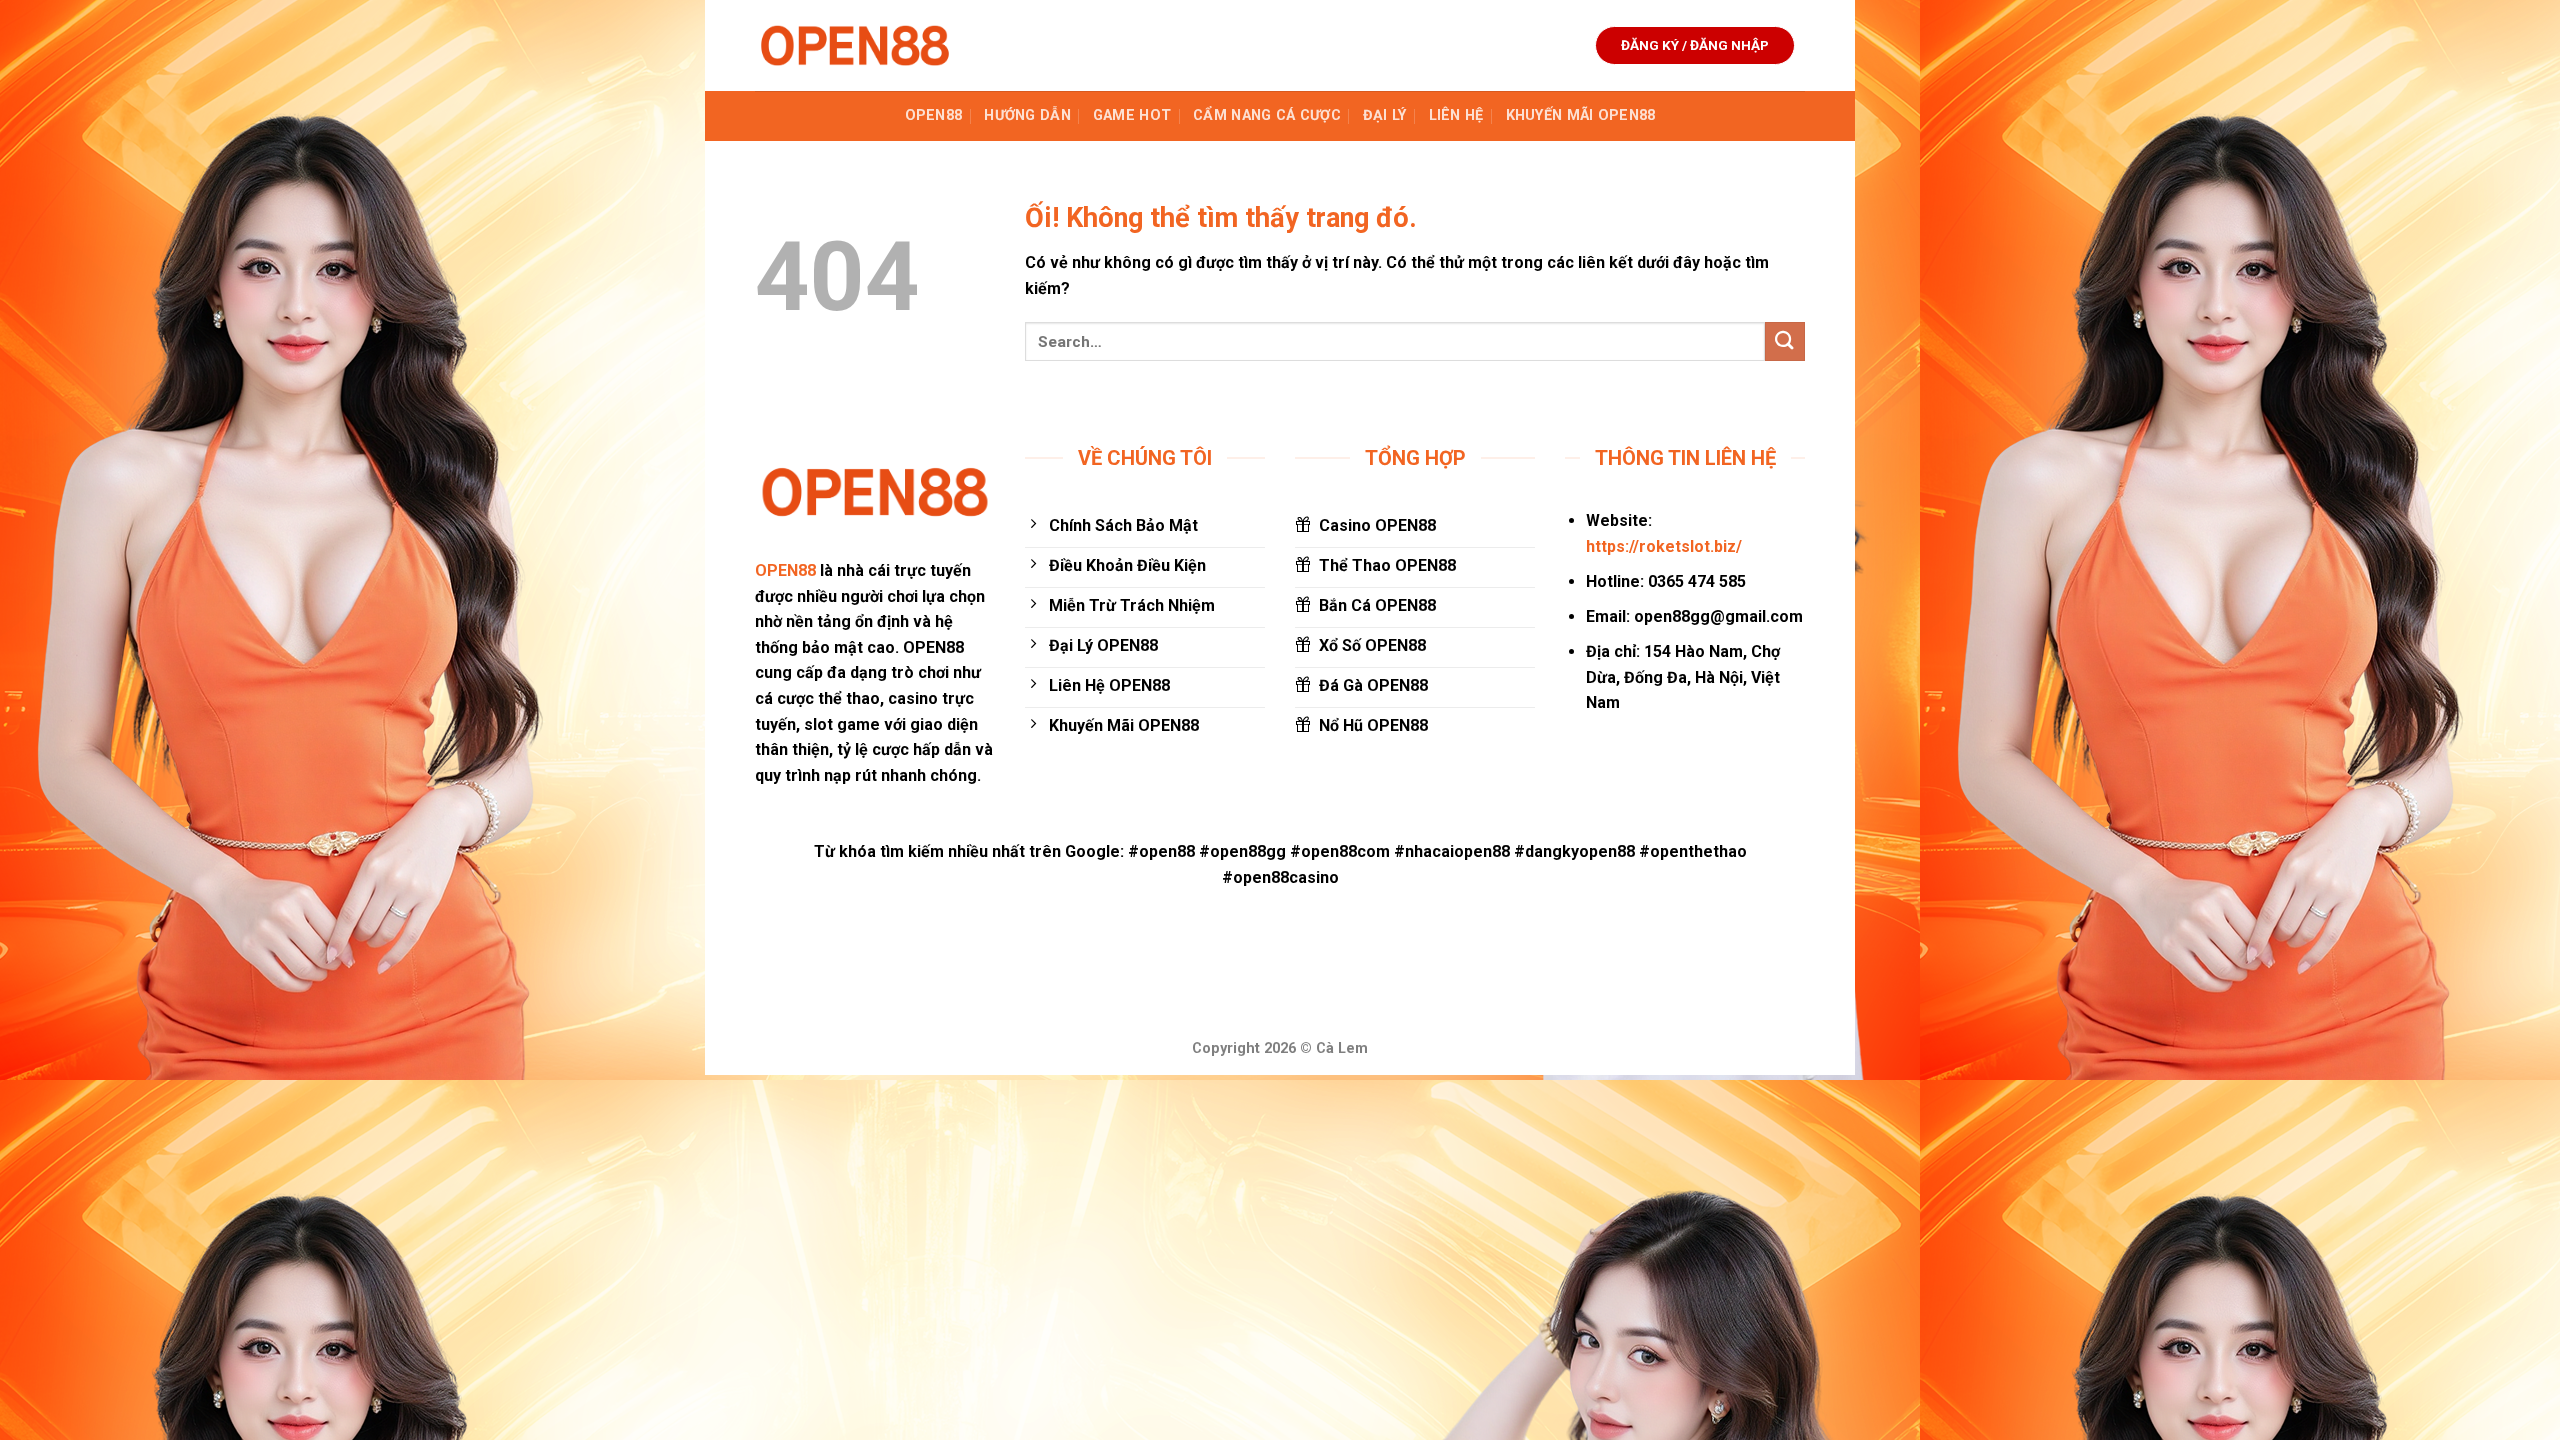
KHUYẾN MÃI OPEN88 (1581, 115)
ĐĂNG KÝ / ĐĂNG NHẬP (1695, 45)
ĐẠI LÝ (1385, 115)
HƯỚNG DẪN (1027, 115)
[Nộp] (1785, 341)
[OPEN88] (855, 45)
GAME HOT (1132, 115)
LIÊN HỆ (1456, 115)
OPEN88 (934, 115)
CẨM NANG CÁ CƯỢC (1267, 115)
